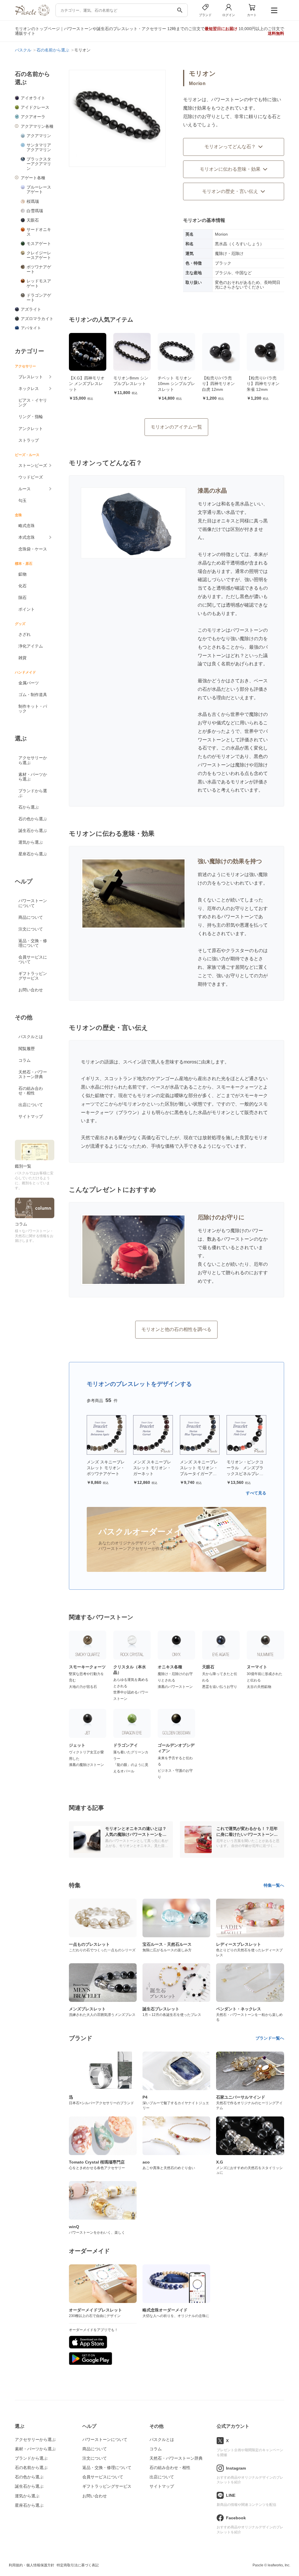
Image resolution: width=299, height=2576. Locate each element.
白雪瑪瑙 (35, 211)
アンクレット (31, 429)
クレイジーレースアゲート (39, 255)
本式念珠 (27, 537)
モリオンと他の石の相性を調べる (176, 1329)
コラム (25, 1060)
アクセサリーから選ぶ (33, 760)
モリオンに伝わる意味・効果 (230, 169)
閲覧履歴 (27, 1049)
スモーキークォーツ (237, 1087)
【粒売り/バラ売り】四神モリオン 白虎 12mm (218, 384)
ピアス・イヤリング (33, 403)
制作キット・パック (33, 709)
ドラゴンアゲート (39, 298)
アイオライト (33, 98)
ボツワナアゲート (39, 269)
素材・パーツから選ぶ (33, 777)
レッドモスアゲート (39, 283)
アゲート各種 (33, 178)
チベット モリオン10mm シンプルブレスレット (176, 384)
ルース (25, 489)
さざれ (25, 634)
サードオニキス (39, 232)
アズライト (31, 309)
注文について (31, 929)
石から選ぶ (29, 807)
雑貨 (22, 658)
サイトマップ (31, 1116)
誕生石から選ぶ (33, 831)
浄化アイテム (31, 646)
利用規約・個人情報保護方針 (32, 2565)
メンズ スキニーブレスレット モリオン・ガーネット (152, 1468)
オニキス (226, 521)
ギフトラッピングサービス (33, 976)
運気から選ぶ (31, 842)
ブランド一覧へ (270, 2038)
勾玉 (22, 500)
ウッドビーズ (31, 477)
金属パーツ (29, 683)
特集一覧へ (274, 1885)
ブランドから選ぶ (33, 793)
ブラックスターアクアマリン (39, 164)
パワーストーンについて (33, 903)
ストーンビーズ (33, 465)
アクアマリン (39, 136)
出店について (31, 1105)
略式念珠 (27, 526)
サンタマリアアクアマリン (39, 147)
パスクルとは (31, 1037)
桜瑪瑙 (33, 201)
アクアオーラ (33, 117)
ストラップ (29, 440)
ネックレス (29, 389)
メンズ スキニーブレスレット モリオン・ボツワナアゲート (106, 1468)
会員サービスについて (33, 959)
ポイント (27, 609)
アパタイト (31, 328)
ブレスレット (31, 377)
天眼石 (33, 220)
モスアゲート (39, 244)
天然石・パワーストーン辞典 (33, 1074)
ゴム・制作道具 (33, 695)
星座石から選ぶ (33, 854)
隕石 (22, 598)
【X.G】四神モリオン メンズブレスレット (87, 384)
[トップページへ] (32, 14)
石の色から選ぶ (33, 819)
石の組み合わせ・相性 (31, 1091)
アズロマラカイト (37, 319)
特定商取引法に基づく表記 (78, 2565)
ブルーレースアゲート (39, 189)
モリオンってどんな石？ (230, 147)
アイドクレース (35, 107)
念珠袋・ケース (33, 549)
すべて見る (256, 1493)
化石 (22, 586)
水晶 (202, 563)
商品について (31, 917)
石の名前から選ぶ (31, 2468)
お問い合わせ (31, 990)
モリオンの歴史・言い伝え (230, 191)
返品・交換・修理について (33, 943)
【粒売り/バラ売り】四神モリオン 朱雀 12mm (263, 384)
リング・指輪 (31, 417)
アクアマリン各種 (37, 126)
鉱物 (22, 574)
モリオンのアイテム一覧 (176, 427)
